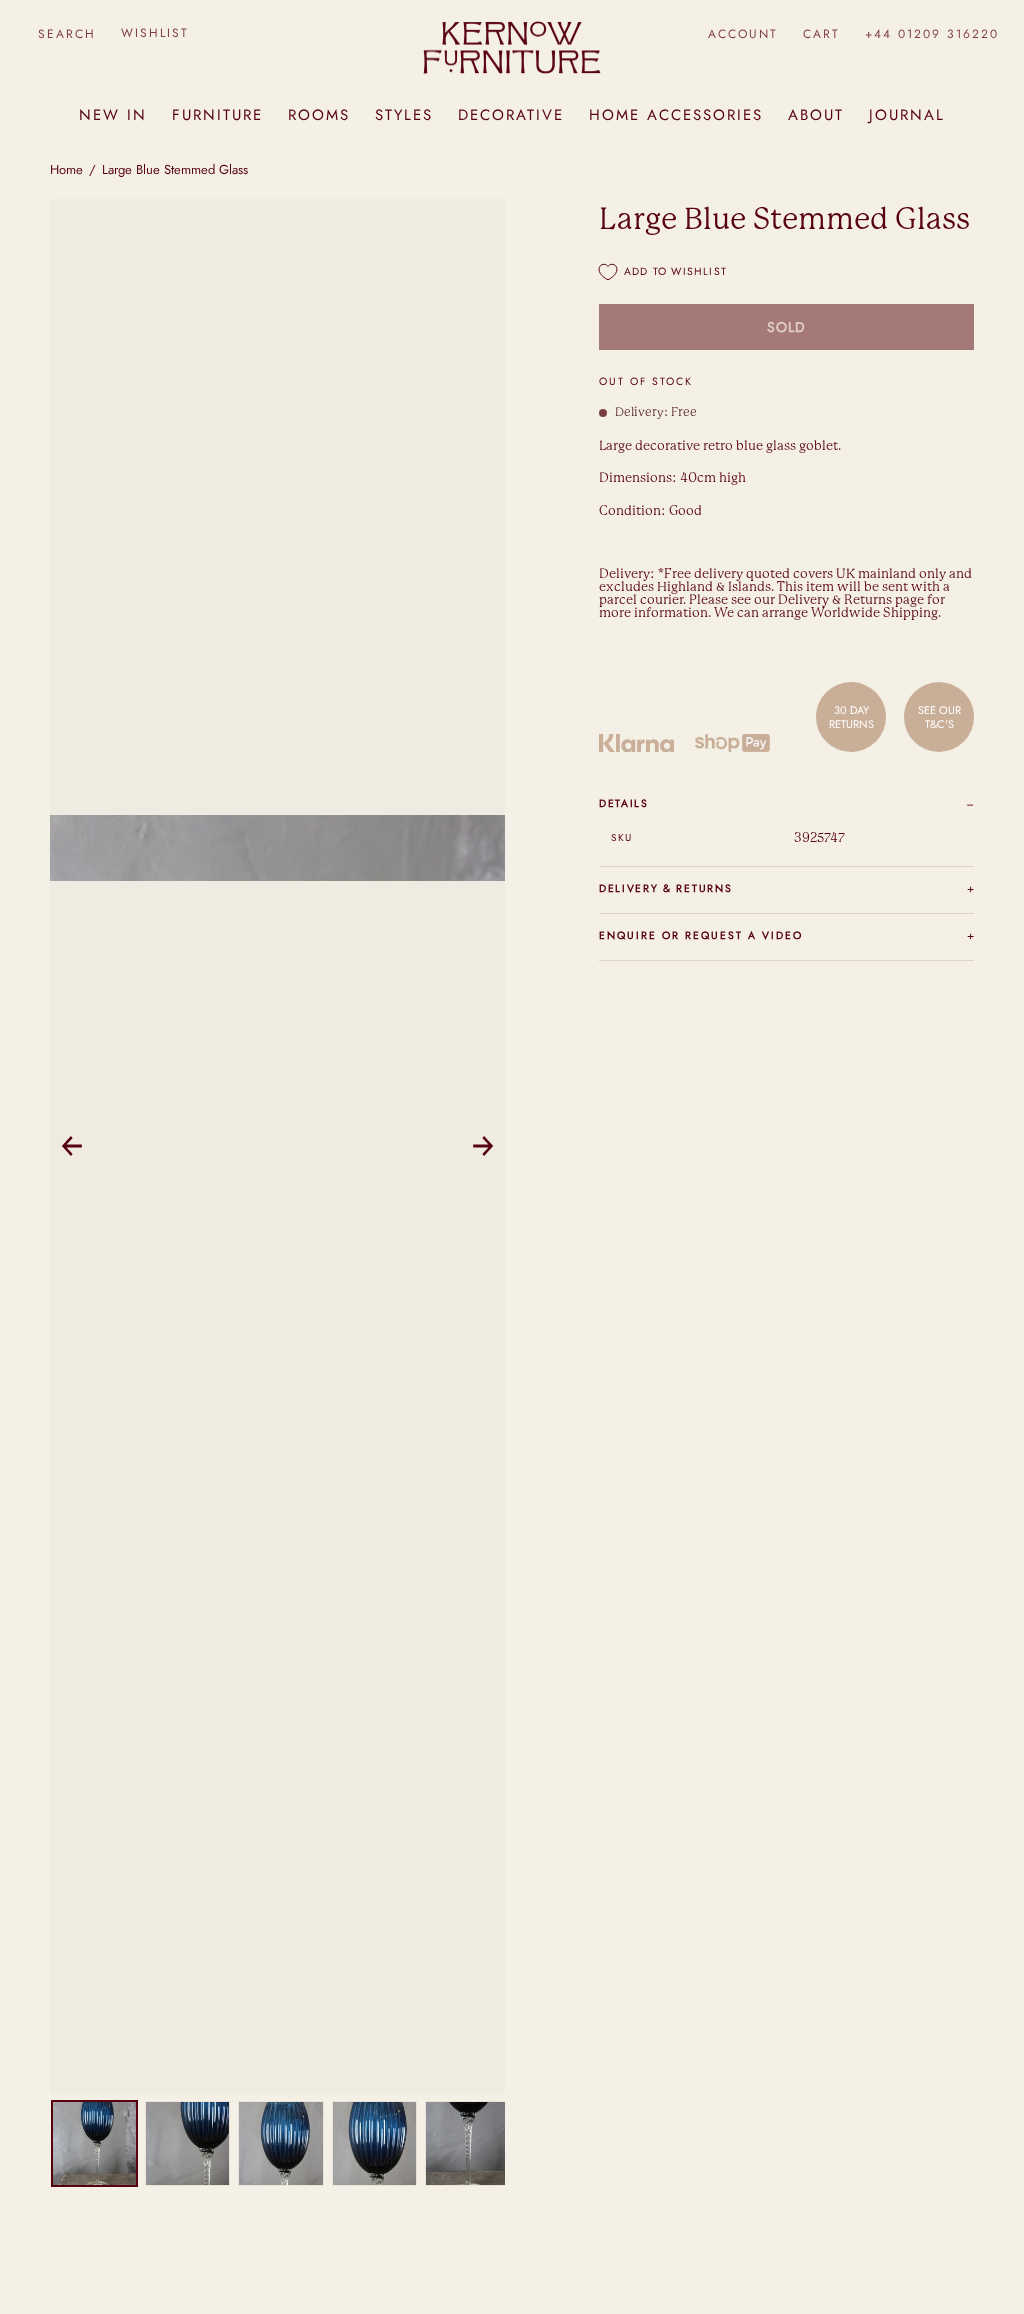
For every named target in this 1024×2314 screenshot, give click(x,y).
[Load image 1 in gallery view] (94, 2143)
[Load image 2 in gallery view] (187, 2143)
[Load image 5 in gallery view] (467, 2143)
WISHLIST (155, 33)
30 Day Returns (851, 717)
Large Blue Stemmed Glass (175, 169)
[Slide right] (483, 1146)
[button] (66, 33)
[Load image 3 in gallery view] (280, 2143)
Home (66, 169)
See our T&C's (939, 717)
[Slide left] (72, 1146)
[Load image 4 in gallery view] (374, 2143)
